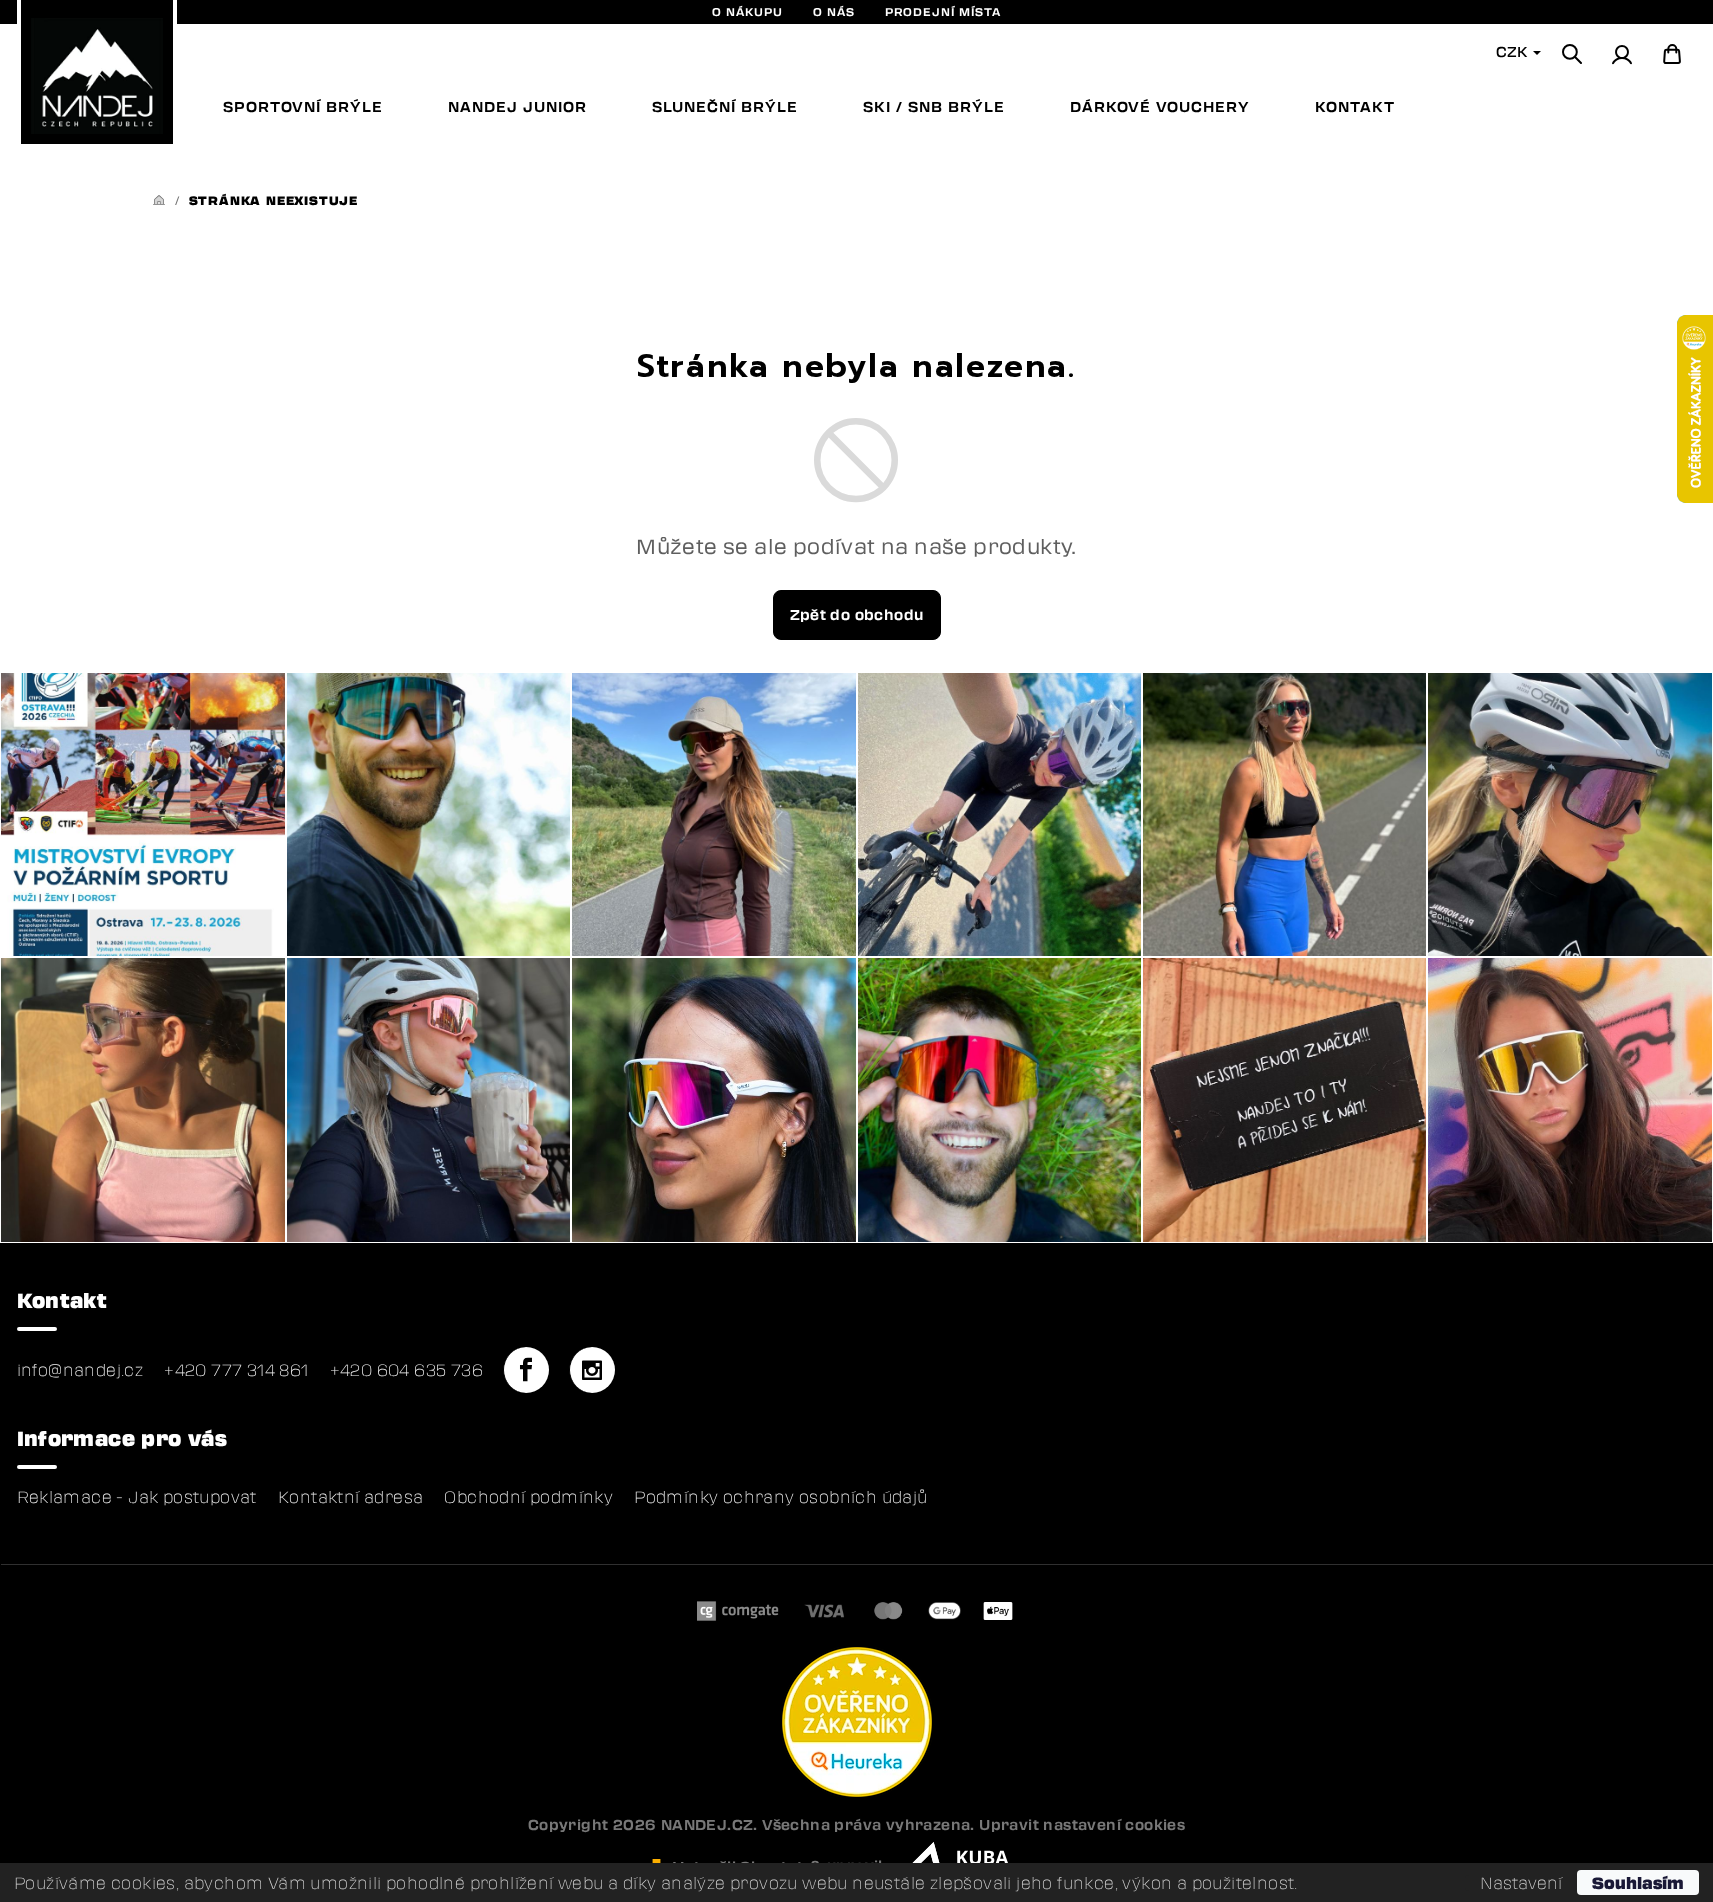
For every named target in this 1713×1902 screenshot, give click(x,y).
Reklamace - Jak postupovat (137, 1497)
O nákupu (747, 11)
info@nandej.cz (80, 1370)
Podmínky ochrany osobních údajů (780, 1497)
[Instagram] (592, 1370)
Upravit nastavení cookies (1082, 1824)
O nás (834, 11)
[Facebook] (526, 1370)
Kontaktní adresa (350, 1497)
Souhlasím (1638, 1882)
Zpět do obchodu (857, 614)
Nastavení (1521, 1883)
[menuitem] (303, 107)
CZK (1513, 51)
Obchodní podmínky (528, 1497)
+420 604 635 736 (406, 1370)
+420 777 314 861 (236, 1370)
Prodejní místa (943, 11)
